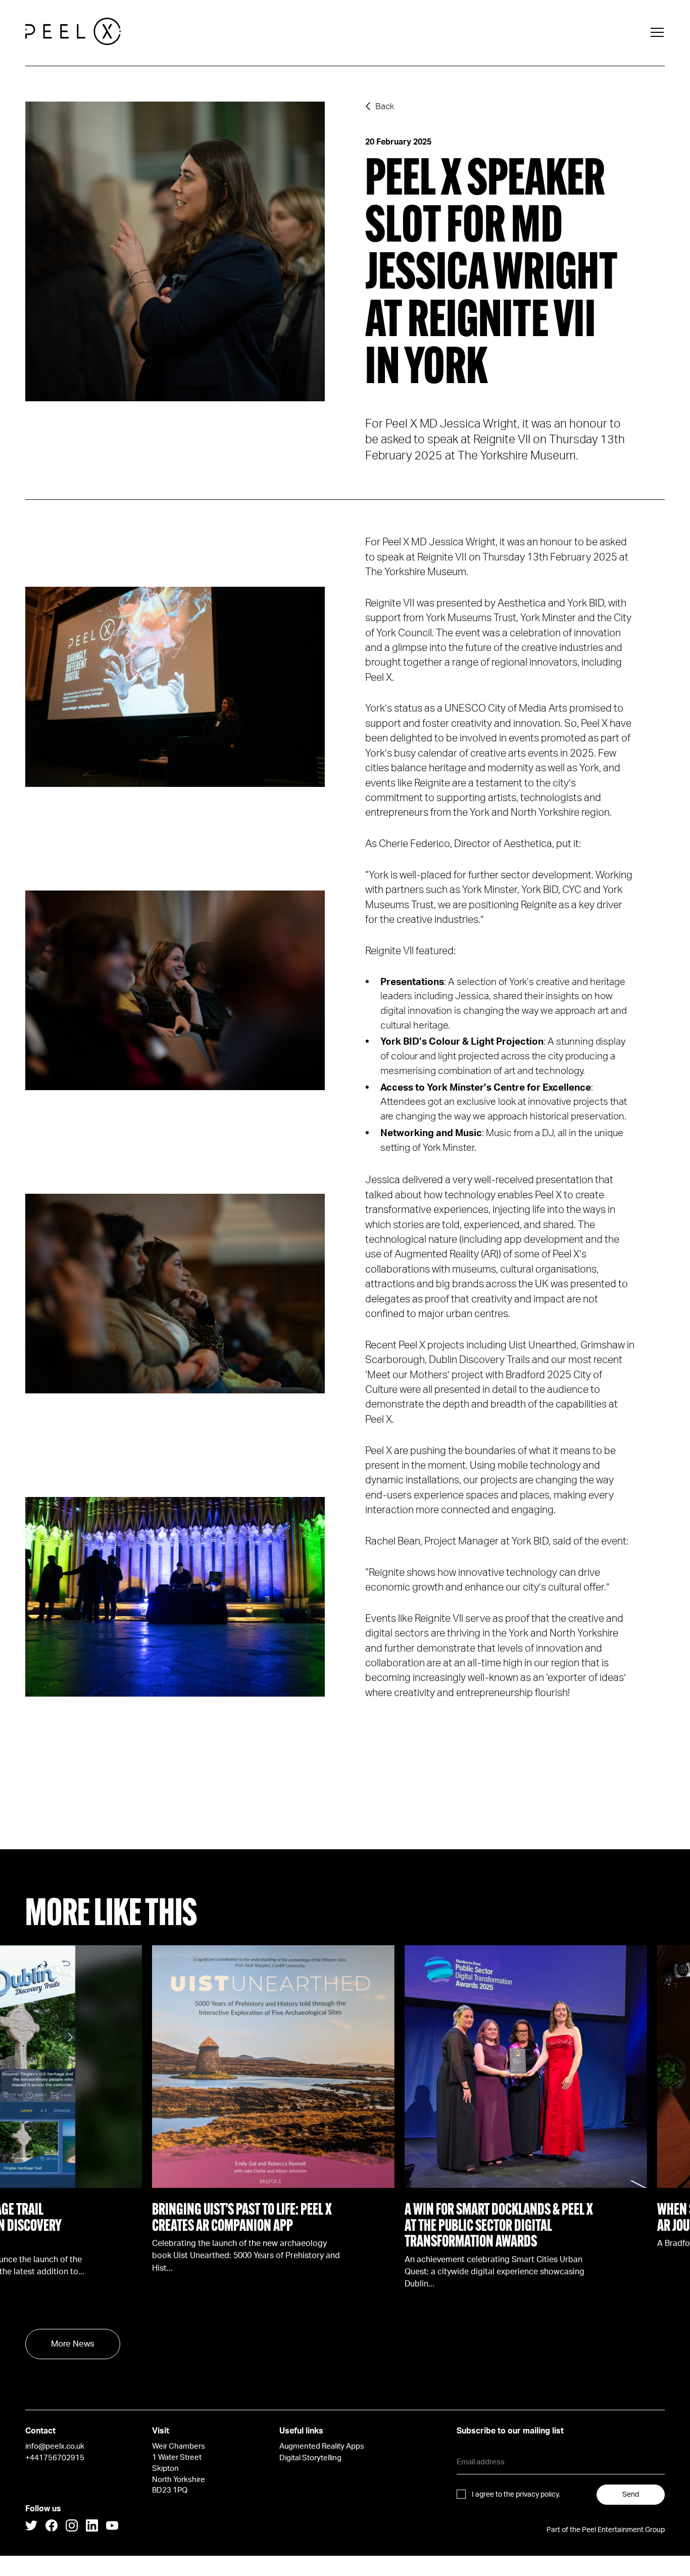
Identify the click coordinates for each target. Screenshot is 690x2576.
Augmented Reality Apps (322, 2446)
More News (73, 2344)
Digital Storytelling (310, 2458)
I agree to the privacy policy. (516, 2495)
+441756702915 (55, 2458)
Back (385, 106)
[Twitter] (31, 2527)
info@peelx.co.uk (55, 2446)
